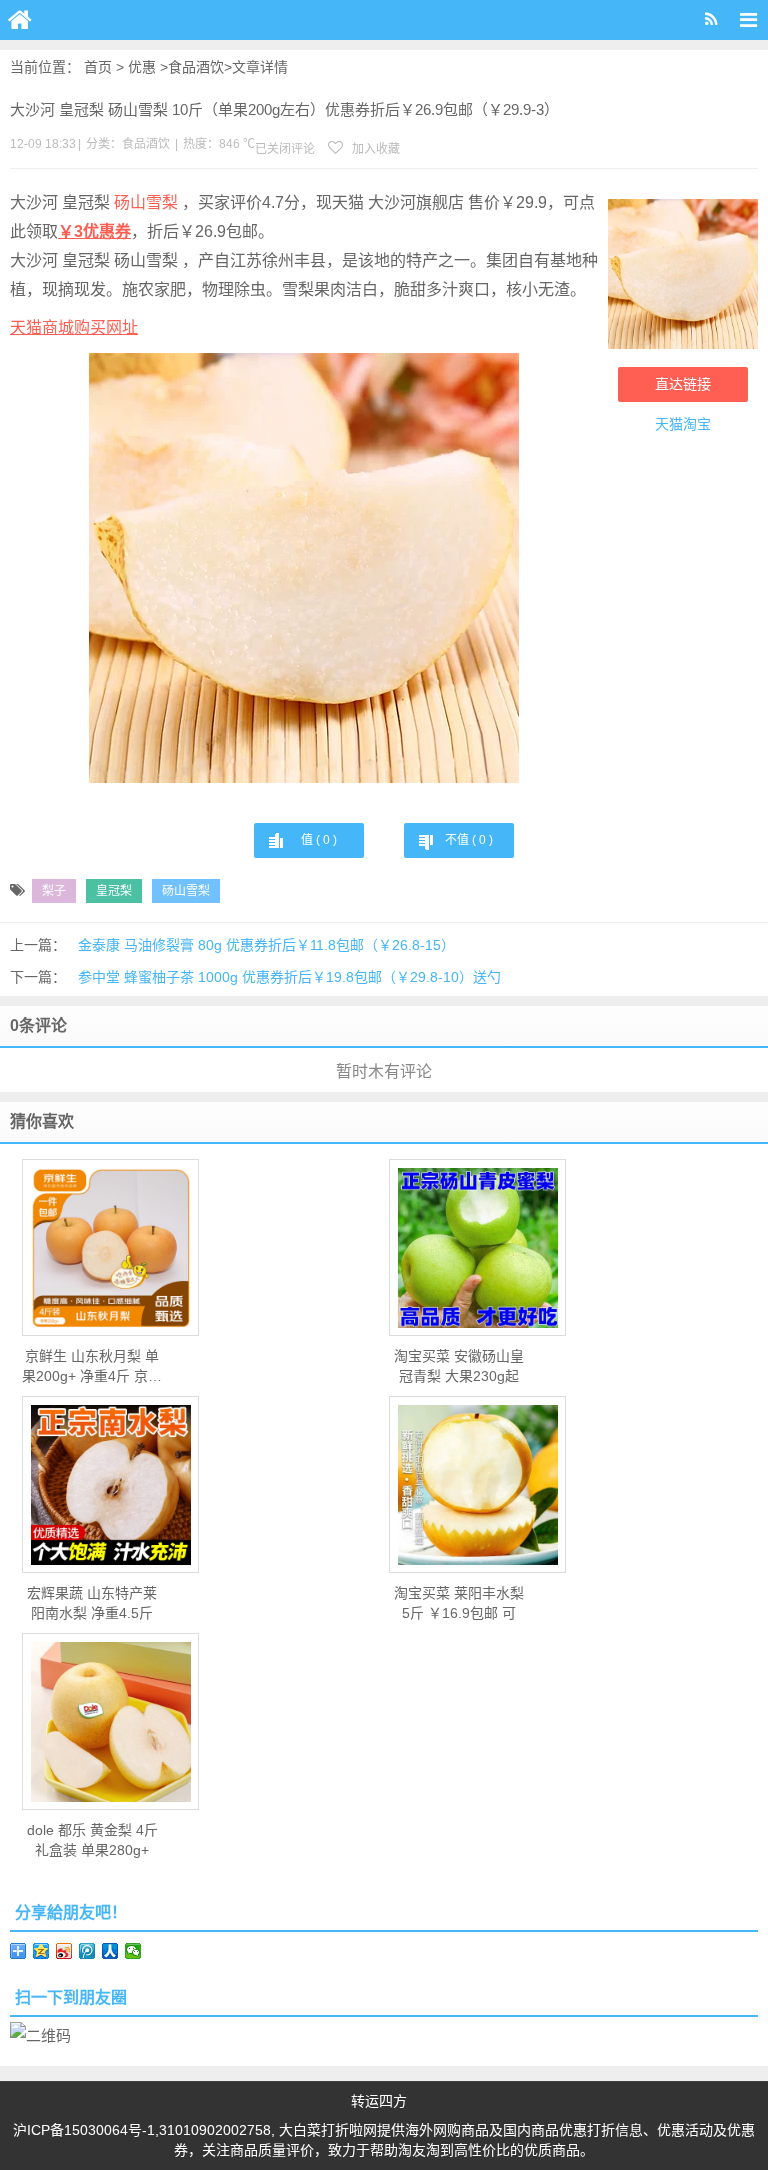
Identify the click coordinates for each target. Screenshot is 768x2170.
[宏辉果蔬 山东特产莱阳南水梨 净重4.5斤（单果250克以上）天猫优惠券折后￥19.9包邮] (110, 1485)
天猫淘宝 (683, 424)
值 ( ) (319, 840)
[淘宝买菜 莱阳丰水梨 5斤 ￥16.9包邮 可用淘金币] (477, 1485)
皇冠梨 (114, 891)
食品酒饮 (196, 67)
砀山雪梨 (148, 202)
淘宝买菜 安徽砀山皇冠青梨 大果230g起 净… (459, 1367)
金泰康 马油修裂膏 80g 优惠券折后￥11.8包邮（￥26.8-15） (266, 945)
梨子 (54, 891)
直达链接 (683, 384)
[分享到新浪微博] (64, 1951)
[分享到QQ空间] (41, 1951)
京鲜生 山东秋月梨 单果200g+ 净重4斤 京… (92, 1366)
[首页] (20, 20)
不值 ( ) (469, 840)
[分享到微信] (133, 1951)
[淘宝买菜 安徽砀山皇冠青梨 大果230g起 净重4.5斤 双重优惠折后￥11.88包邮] (477, 1248)
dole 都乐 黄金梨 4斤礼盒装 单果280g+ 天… (92, 1841)
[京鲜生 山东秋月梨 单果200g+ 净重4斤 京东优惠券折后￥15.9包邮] (110, 1248)
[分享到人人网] (110, 1951)
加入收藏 (374, 149)
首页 (98, 67)
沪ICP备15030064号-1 (84, 2130)
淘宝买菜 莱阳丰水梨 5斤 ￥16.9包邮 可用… (459, 1604)
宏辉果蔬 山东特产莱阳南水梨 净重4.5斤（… (92, 1604)
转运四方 (379, 2101)
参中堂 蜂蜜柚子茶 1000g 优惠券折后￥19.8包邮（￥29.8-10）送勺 (289, 977)
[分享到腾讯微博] (87, 1951)
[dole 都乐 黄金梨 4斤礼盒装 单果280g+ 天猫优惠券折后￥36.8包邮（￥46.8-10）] (110, 1722)
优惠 (142, 67)
